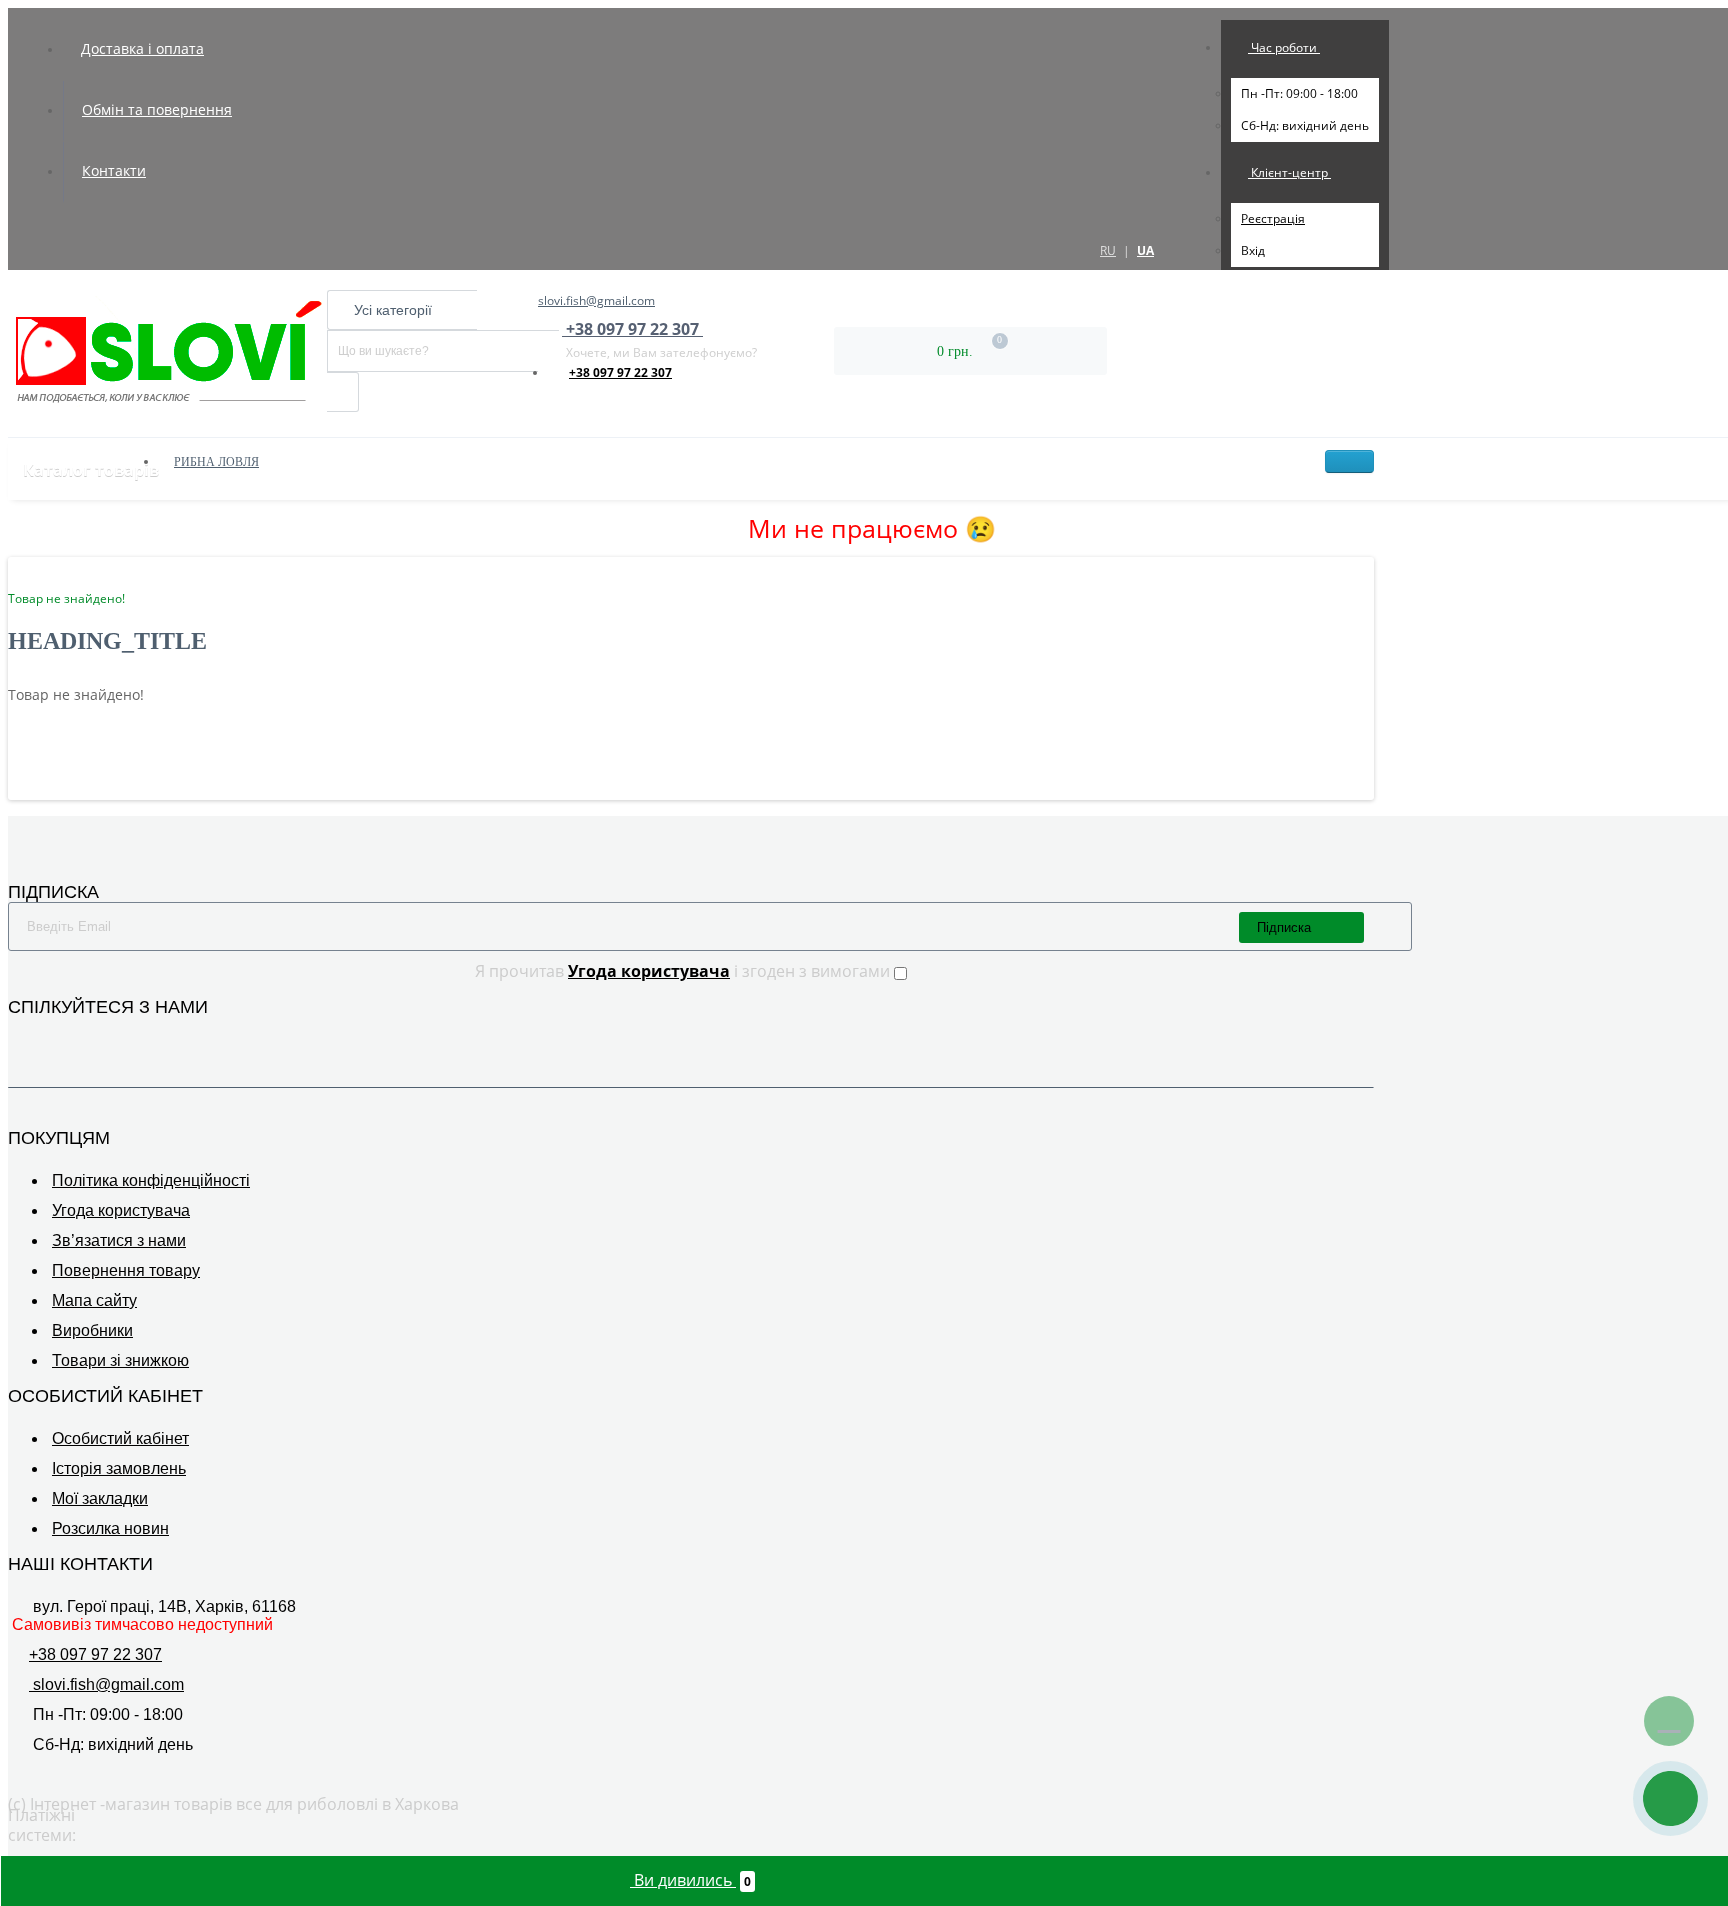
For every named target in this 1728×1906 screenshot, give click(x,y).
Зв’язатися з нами (119, 1240)
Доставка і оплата (142, 48)
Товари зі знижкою (120, 1360)
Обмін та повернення (157, 109)
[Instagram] (48, 1037)
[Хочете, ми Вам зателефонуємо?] (1670, 1798)
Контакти (114, 170)
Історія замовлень (119, 1468)
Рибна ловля (216, 462)
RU (1108, 250)
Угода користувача (121, 1210)
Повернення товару (126, 1270)
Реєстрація (1273, 218)
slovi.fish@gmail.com (596, 300)
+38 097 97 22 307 (620, 372)
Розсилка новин (110, 1528)
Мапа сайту (94, 1300)
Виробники (92, 1330)
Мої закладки (100, 1498)
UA (1145, 250)
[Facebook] (20, 1037)
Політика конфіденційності (151, 1180)
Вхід (1253, 250)
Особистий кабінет (120, 1438)
